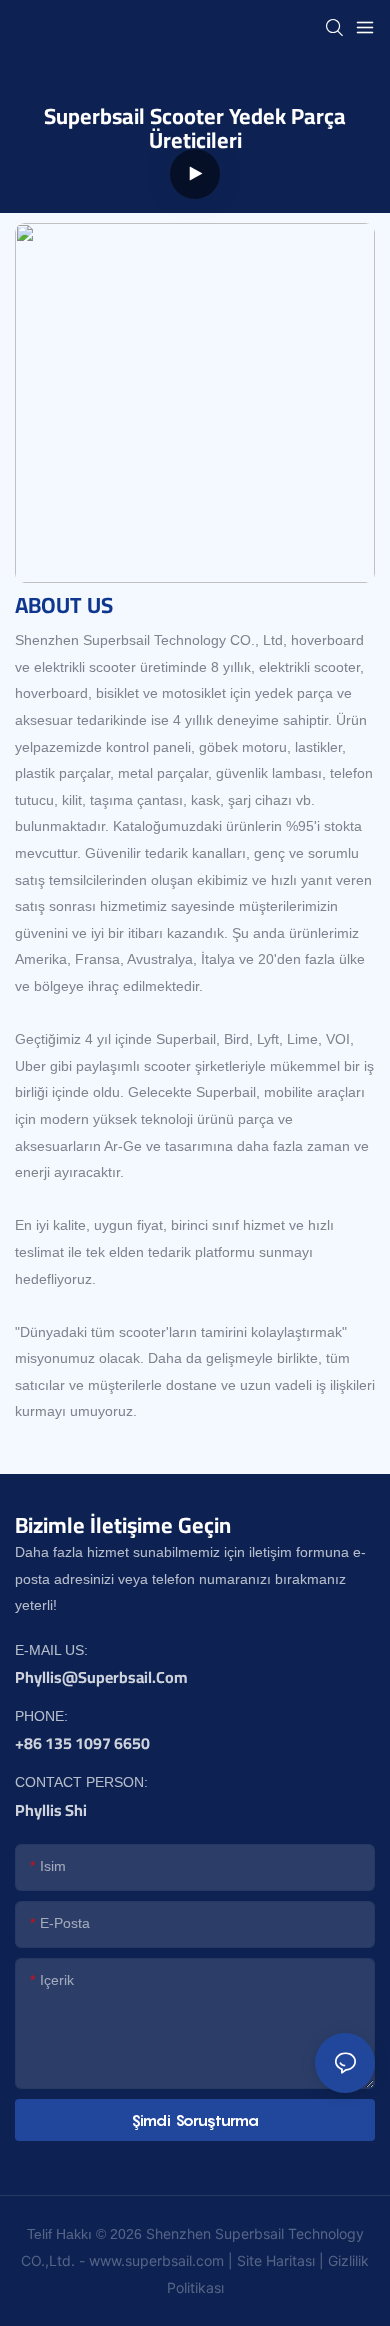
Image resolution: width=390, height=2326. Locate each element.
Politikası (195, 2287)
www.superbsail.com (156, 2260)
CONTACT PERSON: (81, 1782)
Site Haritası (276, 2260)
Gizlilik (348, 2260)
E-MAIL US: (51, 1650)
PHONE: (41, 1716)
